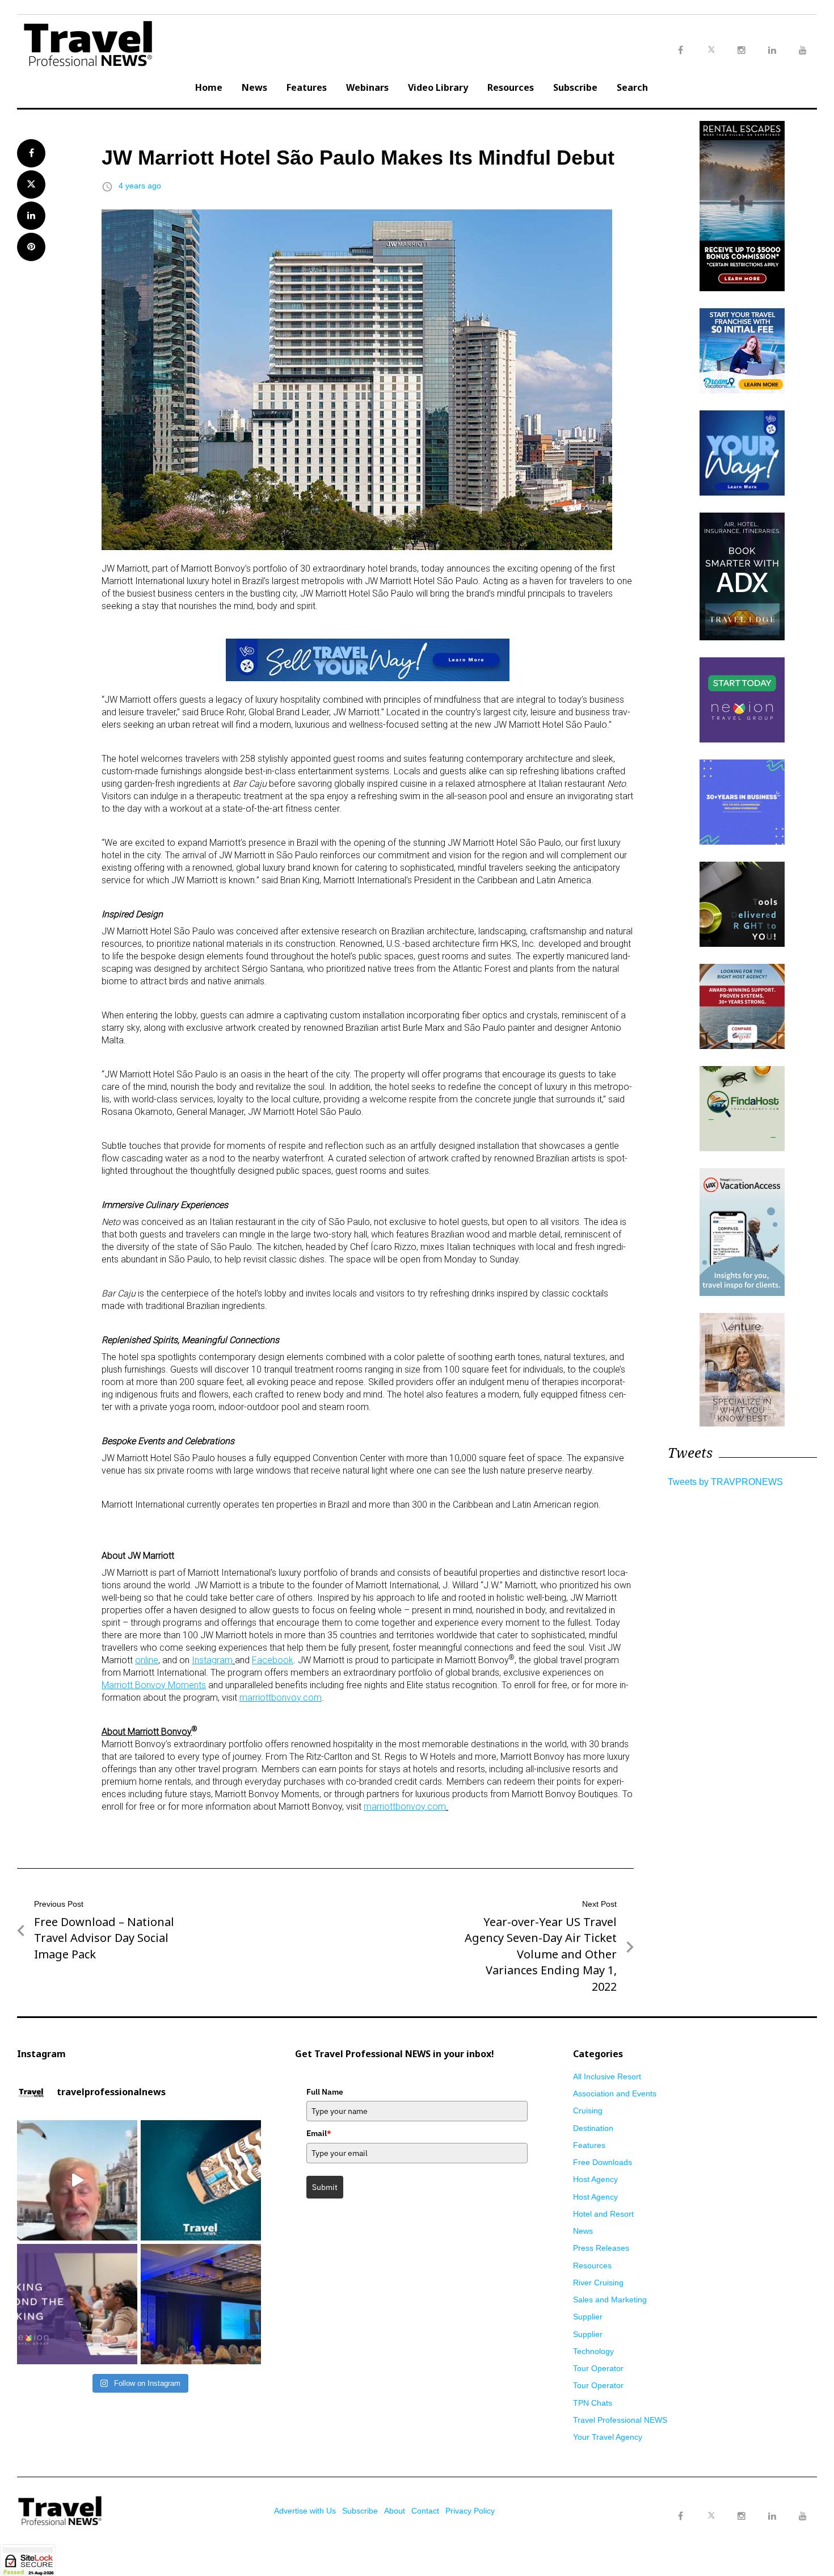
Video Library (438, 87)
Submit (325, 2187)
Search (632, 87)
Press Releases (601, 2248)
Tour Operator (598, 2368)
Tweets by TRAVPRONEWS (725, 1482)
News (254, 87)
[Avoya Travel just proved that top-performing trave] (201, 2304)
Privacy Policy (470, 2511)
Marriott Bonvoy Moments (154, 1685)
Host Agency (595, 2179)
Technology (593, 2351)
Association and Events (615, 2093)
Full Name (325, 2092)
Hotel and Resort (603, 2214)
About (395, 2511)
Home (209, 87)
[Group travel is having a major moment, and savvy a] (201, 2180)
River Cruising (598, 2283)
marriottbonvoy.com (281, 1698)
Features (307, 87)
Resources (511, 87)
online (147, 1660)
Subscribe (575, 87)
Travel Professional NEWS (620, 2420)
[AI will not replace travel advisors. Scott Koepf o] (77, 2180)
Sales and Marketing (610, 2300)
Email (319, 2133)
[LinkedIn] (772, 2516)
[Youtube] (803, 2516)
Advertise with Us (305, 2511)
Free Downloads (603, 2162)
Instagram (212, 1660)
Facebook (273, 1660)
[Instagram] (742, 2516)
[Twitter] (711, 2505)
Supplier (588, 2317)
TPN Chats (593, 2403)
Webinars (367, 87)
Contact (425, 2511)
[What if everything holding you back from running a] (77, 2304)
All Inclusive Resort (607, 2076)
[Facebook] (680, 2516)
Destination (593, 2128)
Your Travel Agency (608, 2437)
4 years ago (140, 186)
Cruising (588, 2111)
